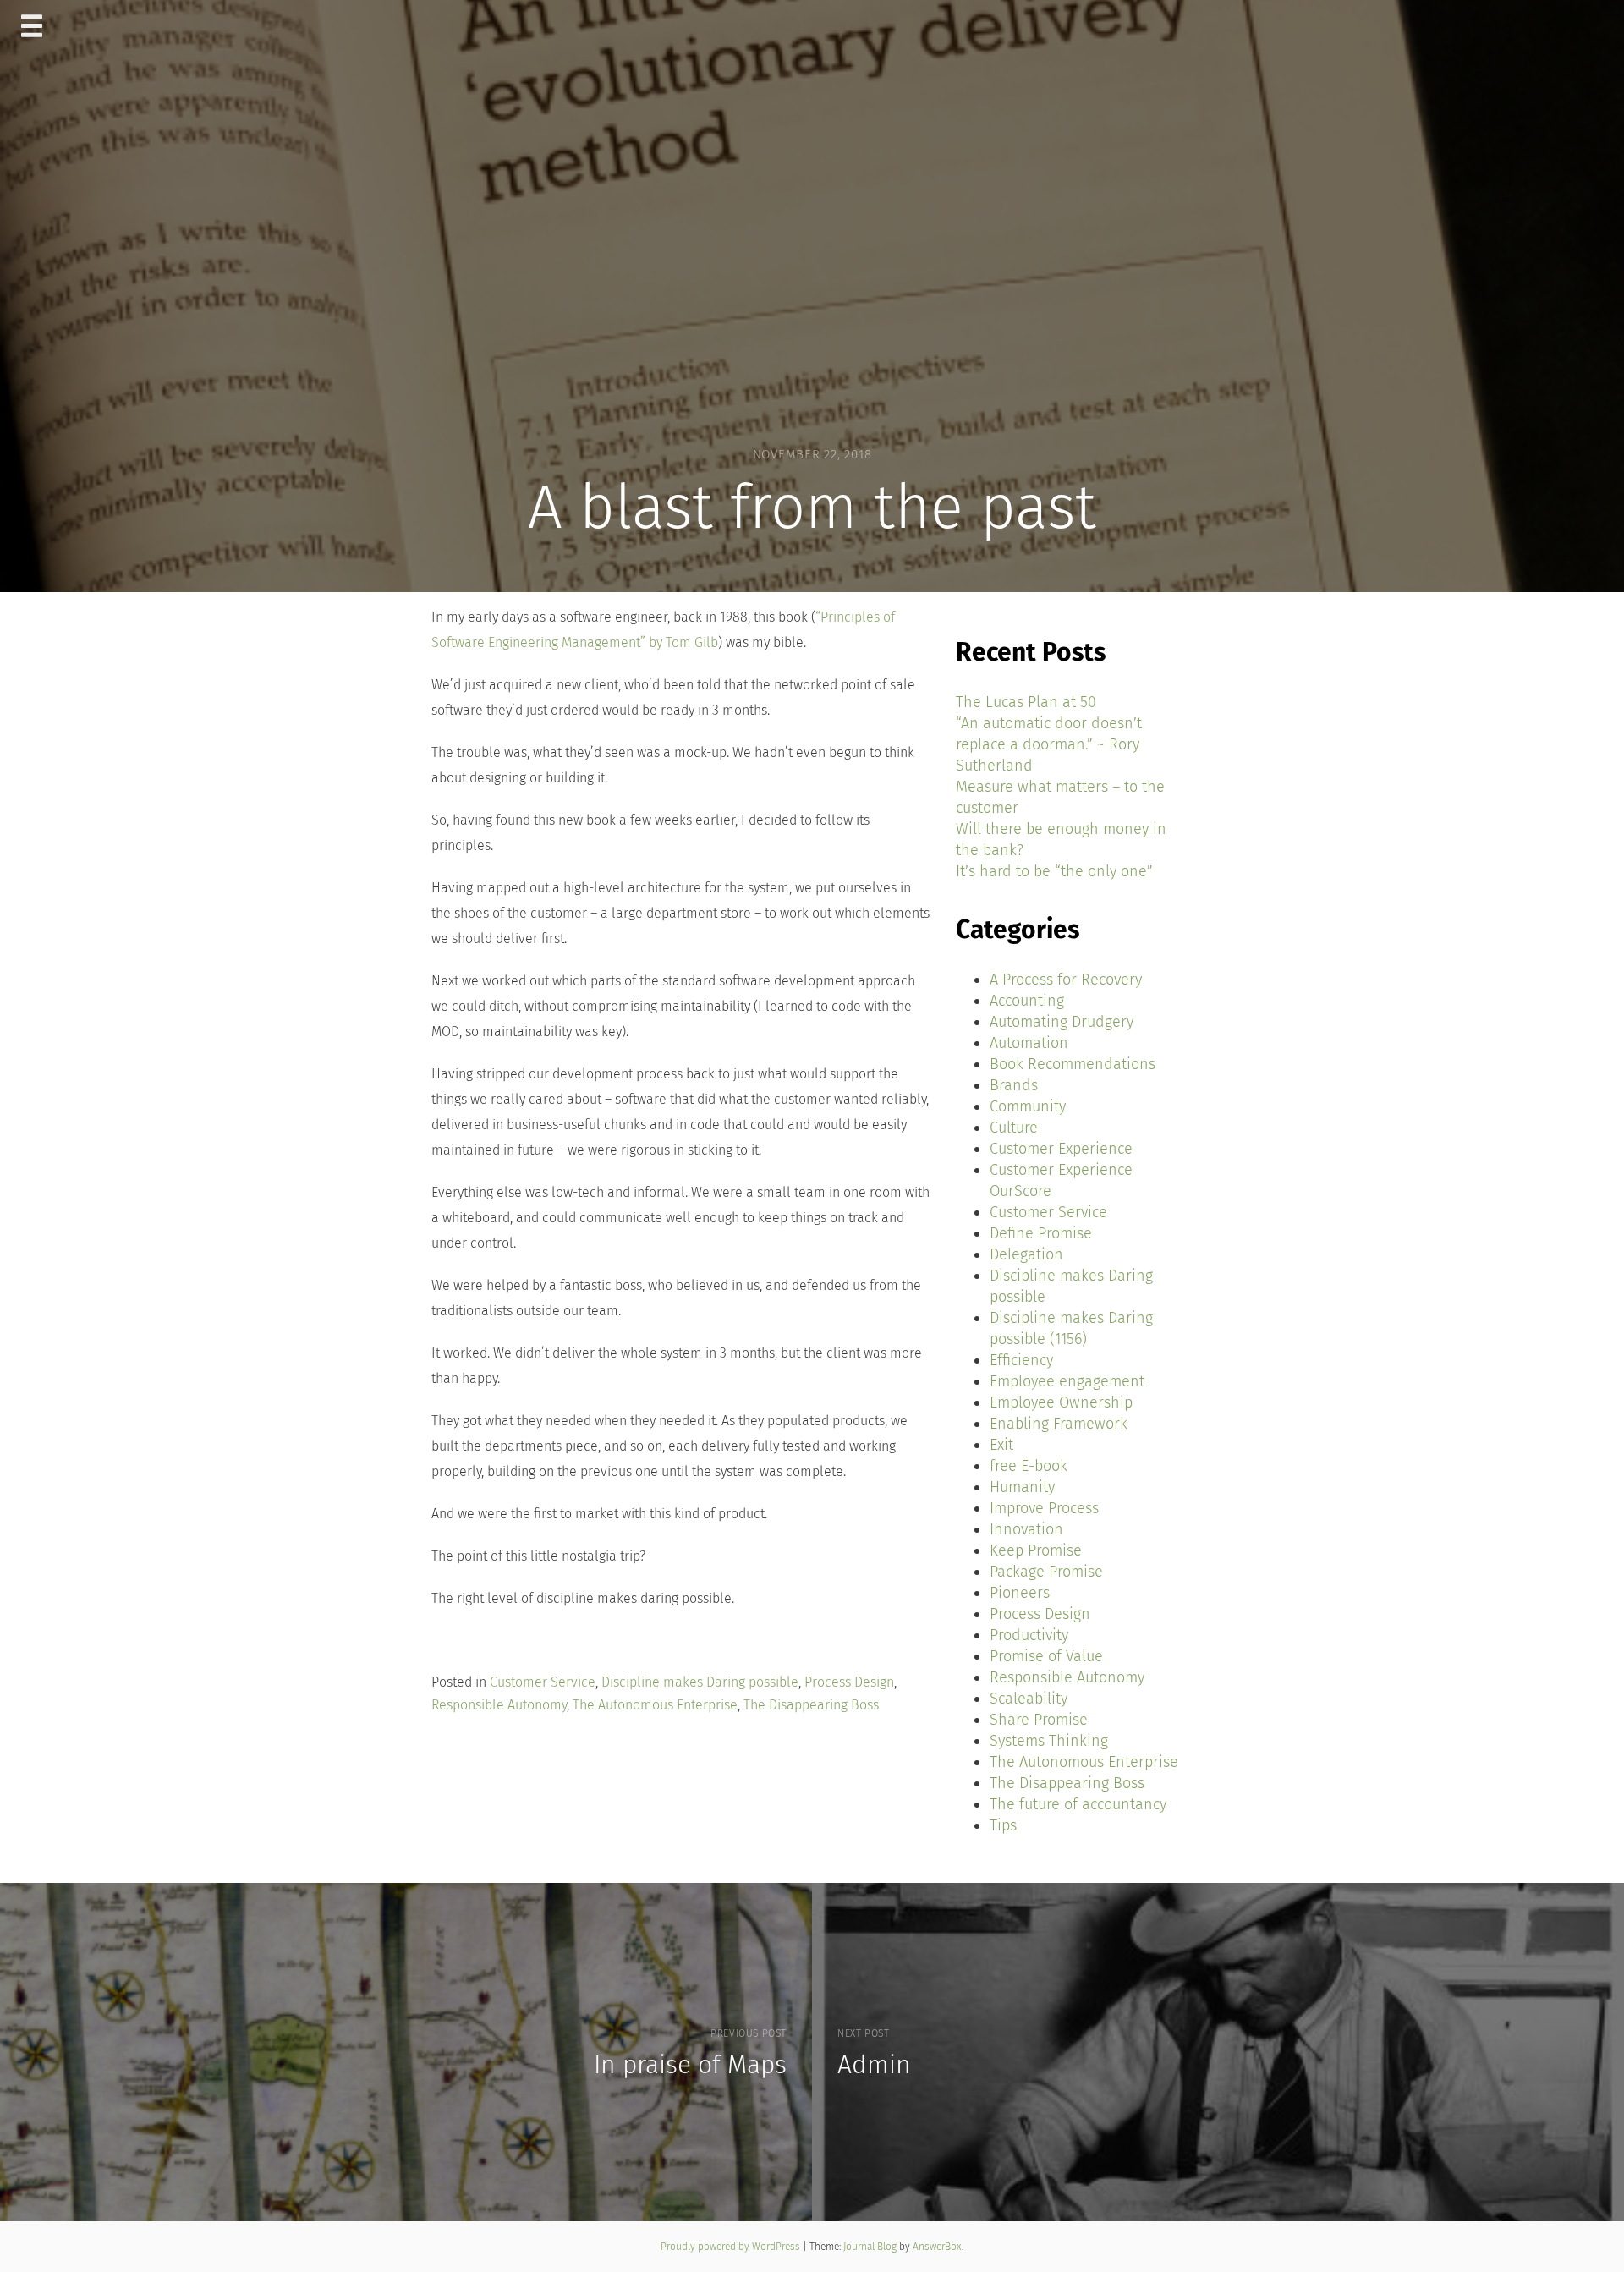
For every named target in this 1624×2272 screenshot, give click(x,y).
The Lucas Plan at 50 (1026, 702)
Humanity (1022, 1487)
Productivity (1029, 1635)
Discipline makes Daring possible (700, 1682)
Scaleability (1029, 1699)
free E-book (1029, 1466)
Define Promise (1041, 1233)
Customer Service (543, 1682)
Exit (1001, 1445)
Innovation (1026, 1529)
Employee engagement (1067, 1381)
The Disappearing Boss (811, 1705)
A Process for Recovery (1066, 980)
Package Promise (1046, 1572)
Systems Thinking (1049, 1741)
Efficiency (1021, 1360)
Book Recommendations (1073, 1064)
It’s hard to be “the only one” (1054, 871)
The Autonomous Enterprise (655, 1705)
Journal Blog (871, 2247)
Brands (1014, 1085)
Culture (1014, 1128)
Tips (1003, 1825)
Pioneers (1020, 1593)
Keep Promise (1036, 1550)
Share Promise (1039, 1720)
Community (1028, 1106)
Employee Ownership (1061, 1402)
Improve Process (1044, 1508)
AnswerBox (937, 2247)
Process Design (849, 1682)
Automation (1029, 1043)
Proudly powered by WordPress (732, 2247)
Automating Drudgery (1062, 1022)
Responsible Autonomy (499, 1705)
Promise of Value (1046, 1656)
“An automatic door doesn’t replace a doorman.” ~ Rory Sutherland (1049, 744)
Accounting (1027, 1001)
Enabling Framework (1059, 1424)
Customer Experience (1061, 1149)
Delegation (1026, 1254)
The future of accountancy (1078, 1804)
